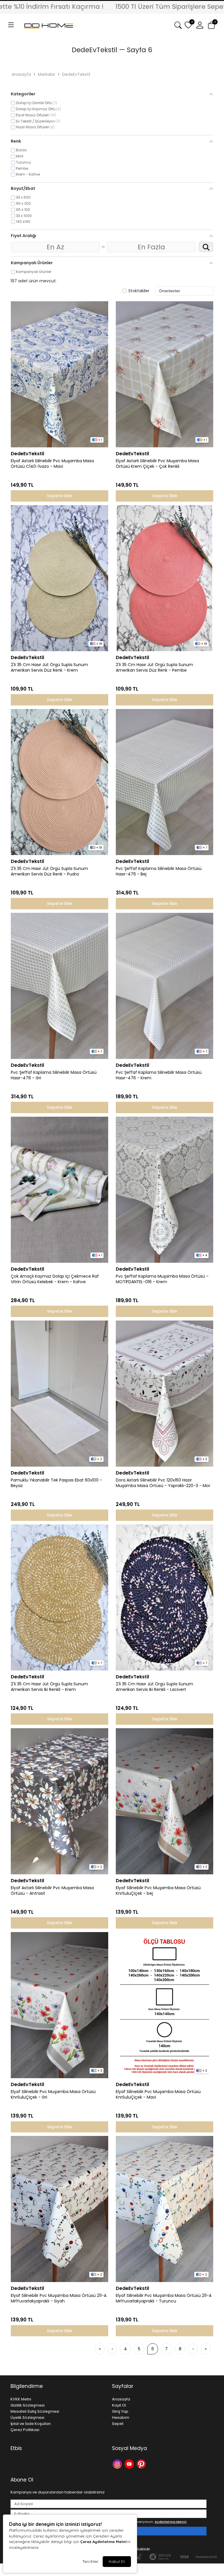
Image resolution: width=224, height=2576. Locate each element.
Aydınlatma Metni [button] (170, 2522)
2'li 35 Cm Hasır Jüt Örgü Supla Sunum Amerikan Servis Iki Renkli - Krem (49, 1687)
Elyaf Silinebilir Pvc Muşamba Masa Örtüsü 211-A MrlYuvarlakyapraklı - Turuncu (164, 2298)
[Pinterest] (142, 2463)
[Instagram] (118, 2463)
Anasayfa (21, 74)
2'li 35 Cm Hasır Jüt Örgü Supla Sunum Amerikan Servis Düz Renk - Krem (49, 668)
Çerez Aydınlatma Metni (103, 2542)
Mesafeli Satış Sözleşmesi (35, 2411)
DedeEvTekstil (76, 74)
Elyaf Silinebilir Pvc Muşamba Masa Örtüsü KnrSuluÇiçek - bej (158, 1891)
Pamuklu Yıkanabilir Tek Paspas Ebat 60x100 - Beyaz (56, 1483)
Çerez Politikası (25, 2430)
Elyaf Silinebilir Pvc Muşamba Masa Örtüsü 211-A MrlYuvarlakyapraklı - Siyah (59, 2298)
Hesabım (121, 2417)
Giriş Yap (120, 2411)
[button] (11, 25)
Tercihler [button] (90, 2561)
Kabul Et (117, 2561)
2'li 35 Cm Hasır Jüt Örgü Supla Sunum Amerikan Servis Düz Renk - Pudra (49, 871)
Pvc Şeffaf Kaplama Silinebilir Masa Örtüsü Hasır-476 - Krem (159, 1075)
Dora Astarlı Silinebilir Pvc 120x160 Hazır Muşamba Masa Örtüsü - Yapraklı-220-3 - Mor (163, 1483)
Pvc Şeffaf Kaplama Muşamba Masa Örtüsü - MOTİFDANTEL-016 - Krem (162, 1279)
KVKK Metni (21, 2399)
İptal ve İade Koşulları (31, 2424)
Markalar (47, 74)
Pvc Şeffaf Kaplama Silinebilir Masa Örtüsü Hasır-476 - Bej (159, 871)
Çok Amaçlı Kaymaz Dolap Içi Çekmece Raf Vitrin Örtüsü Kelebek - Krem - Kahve (55, 1279)
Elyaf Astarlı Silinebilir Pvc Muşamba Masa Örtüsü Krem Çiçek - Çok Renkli (157, 464)
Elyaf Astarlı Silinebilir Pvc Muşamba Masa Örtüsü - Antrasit (52, 1891)
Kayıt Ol (119, 2405)
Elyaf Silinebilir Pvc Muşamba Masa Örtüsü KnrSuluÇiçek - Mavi (158, 2095)
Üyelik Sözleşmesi (27, 2417)
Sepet (118, 2424)
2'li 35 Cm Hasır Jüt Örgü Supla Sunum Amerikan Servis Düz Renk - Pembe (154, 668)
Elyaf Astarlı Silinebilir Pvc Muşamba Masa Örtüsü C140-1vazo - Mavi (52, 464)
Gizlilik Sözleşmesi (28, 2405)
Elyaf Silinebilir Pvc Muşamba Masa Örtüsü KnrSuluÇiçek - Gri (53, 2095)
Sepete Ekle (60, 496)
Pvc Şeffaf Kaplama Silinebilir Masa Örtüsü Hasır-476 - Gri (54, 1075)
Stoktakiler (139, 291)
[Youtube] (130, 2463)
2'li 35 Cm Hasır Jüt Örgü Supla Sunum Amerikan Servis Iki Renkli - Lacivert (154, 1687)
